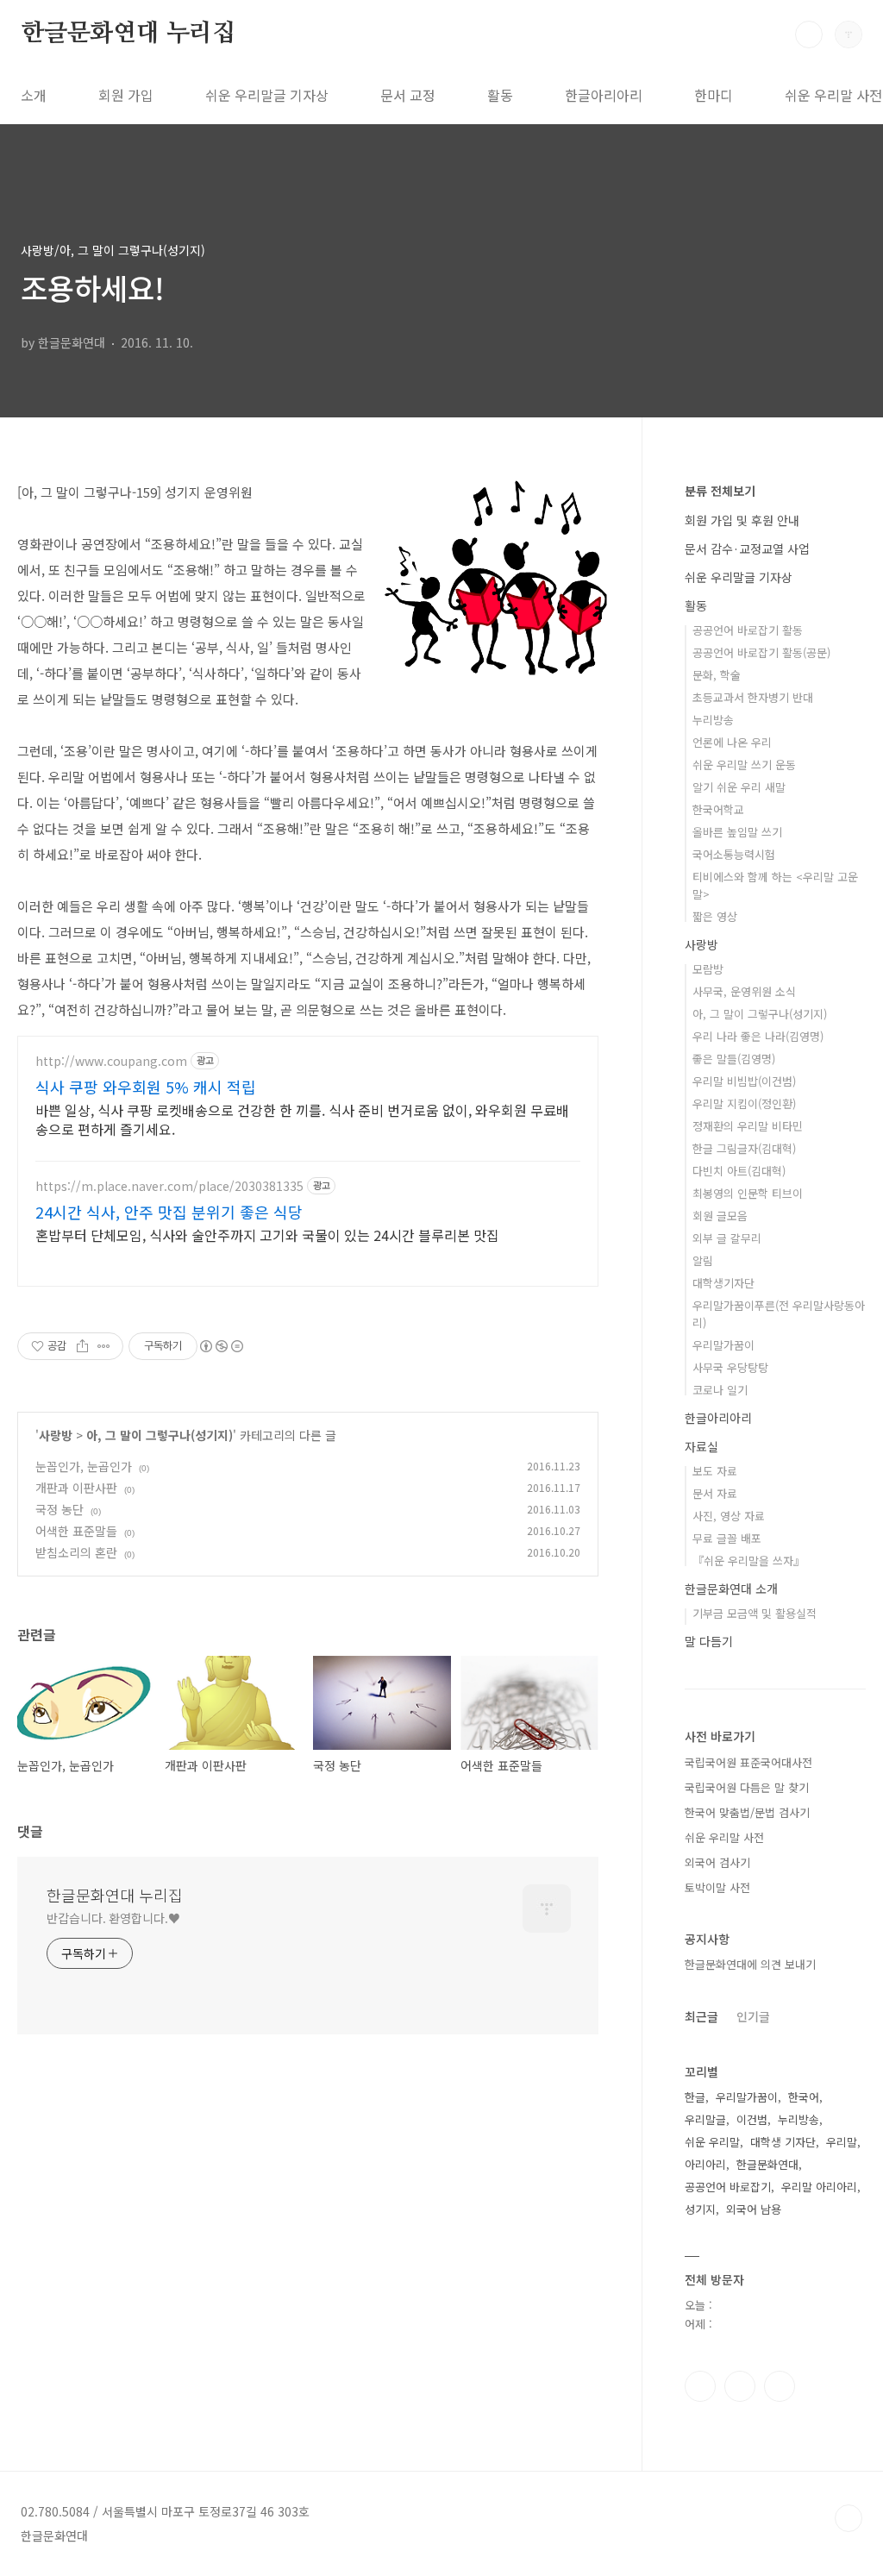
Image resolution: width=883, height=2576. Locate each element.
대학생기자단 (723, 1283)
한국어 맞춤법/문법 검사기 (747, 1812)
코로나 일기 (720, 1390)
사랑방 (56, 1435)
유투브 (780, 2386)
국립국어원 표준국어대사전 (748, 1762)
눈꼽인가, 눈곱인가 (84, 1466)
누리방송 (713, 720)
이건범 (752, 2119)
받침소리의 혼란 (76, 1552)
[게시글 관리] (104, 1346)
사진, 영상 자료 (729, 1516)
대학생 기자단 (783, 2142)
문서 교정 (408, 95)
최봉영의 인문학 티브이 (748, 1193)
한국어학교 (718, 809)
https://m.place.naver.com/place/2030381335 (169, 1186)
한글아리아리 (604, 95)
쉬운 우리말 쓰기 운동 (744, 765)
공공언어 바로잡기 (728, 2187)
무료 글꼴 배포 (727, 1538)
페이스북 (700, 2386)
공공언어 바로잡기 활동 (748, 630)
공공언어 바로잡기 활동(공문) (761, 652)
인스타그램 (740, 2386)
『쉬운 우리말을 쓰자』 (748, 1561)
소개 (34, 95)
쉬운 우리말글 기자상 (267, 95)
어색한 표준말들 (76, 1531)
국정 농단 (59, 1509)
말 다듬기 (709, 1641)
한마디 (714, 95)
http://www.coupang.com (111, 1061)
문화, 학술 (717, 675)
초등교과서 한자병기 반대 (753, 697)
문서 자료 (715, 1493)
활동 (500, 95)
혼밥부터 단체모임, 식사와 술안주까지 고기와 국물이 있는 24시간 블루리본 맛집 (267, 1235)
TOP (849, 2518)
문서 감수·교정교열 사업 (747, 548)
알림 (703, 1260)
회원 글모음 (720, 1216)
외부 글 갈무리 (727, 1238)
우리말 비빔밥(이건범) (744, 1081)
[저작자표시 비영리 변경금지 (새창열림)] (221, 1346)
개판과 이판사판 (76, 1488)
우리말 (842, 2142)
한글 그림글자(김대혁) (744, 1148)
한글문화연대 (767, 2164)
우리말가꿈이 (723, 1345)
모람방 (708, 969)
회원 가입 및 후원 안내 (742, 520)
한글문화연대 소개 (731, 1589)
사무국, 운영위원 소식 (744, 991)
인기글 (753, 2016)
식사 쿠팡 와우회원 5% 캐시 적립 (146, 1087)
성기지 (700, 2209)
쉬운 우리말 (712, 2142)
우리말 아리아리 (819, 2187)
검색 (809, 34)
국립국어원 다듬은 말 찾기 (747, 1787)
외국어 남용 (754, 2209)
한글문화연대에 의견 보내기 (750, 1964)
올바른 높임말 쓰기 (737, 832)
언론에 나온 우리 (732, 742)
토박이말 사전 (717, 1887)
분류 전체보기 (720, 491)
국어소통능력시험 (734, 854)
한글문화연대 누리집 (128, 34)
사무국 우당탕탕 (730, 1367)
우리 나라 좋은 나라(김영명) (758, 1036)
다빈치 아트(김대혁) (739, 1171)
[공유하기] (82, 1346)
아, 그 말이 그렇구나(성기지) (160, 1435)
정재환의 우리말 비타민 (748, 1126)
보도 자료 (715, 1471)
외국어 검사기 (717, 1862)
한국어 (804, 2097)
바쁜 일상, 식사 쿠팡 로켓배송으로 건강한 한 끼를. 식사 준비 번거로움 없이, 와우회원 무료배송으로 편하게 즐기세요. (302, 1119)
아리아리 (705, 2164)
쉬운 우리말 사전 (724, 1837)
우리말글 (705, 2119)
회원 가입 (126, 95)
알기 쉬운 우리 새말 (739, 787)
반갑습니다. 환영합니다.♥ (113, 1918)
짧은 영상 (715, 916)
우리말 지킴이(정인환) (744, 1103)
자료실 (701, 1446)
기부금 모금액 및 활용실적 (755, 1613)
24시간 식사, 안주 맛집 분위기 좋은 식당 (169, 1212)
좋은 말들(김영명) (734, 1059)
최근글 (701, 2016)
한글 (695, 2097)
